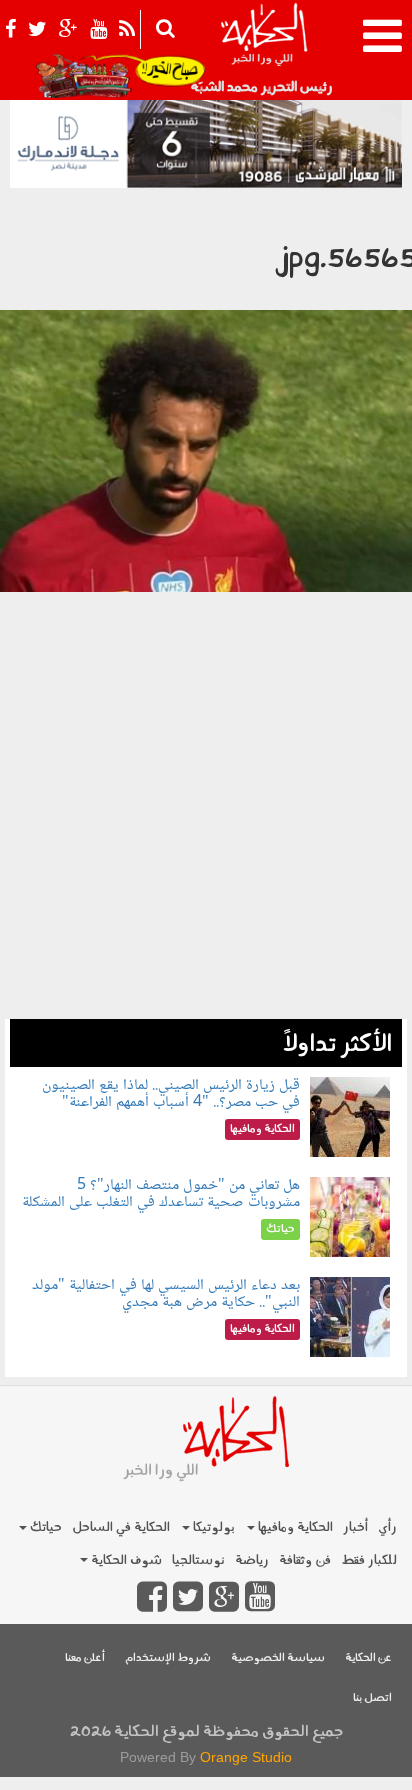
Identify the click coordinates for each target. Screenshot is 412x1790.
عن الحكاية (368, 1658)
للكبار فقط (369, 1560)
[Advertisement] (206, 839)
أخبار (355, 1527)
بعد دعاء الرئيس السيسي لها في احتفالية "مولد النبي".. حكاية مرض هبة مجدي (166, 1294)
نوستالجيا (198, 1560)
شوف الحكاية (125, 1560)
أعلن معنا (85, 1658)
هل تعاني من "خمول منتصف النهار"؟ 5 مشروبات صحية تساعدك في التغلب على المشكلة (161, 1194)
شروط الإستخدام (168, 1658)
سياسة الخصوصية (278, 1658)
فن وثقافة (305, 1560)
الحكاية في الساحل (121, 1527)
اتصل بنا (372, 1698)
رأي (387, 1527)
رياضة (252, 1560)
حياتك (44, 1527)
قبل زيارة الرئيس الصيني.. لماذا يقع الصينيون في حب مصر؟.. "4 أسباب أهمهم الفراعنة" (171, 1094)
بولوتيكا (212, 1527)
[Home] (263, 50)
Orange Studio (246, 1757)
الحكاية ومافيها (294, 1527)
